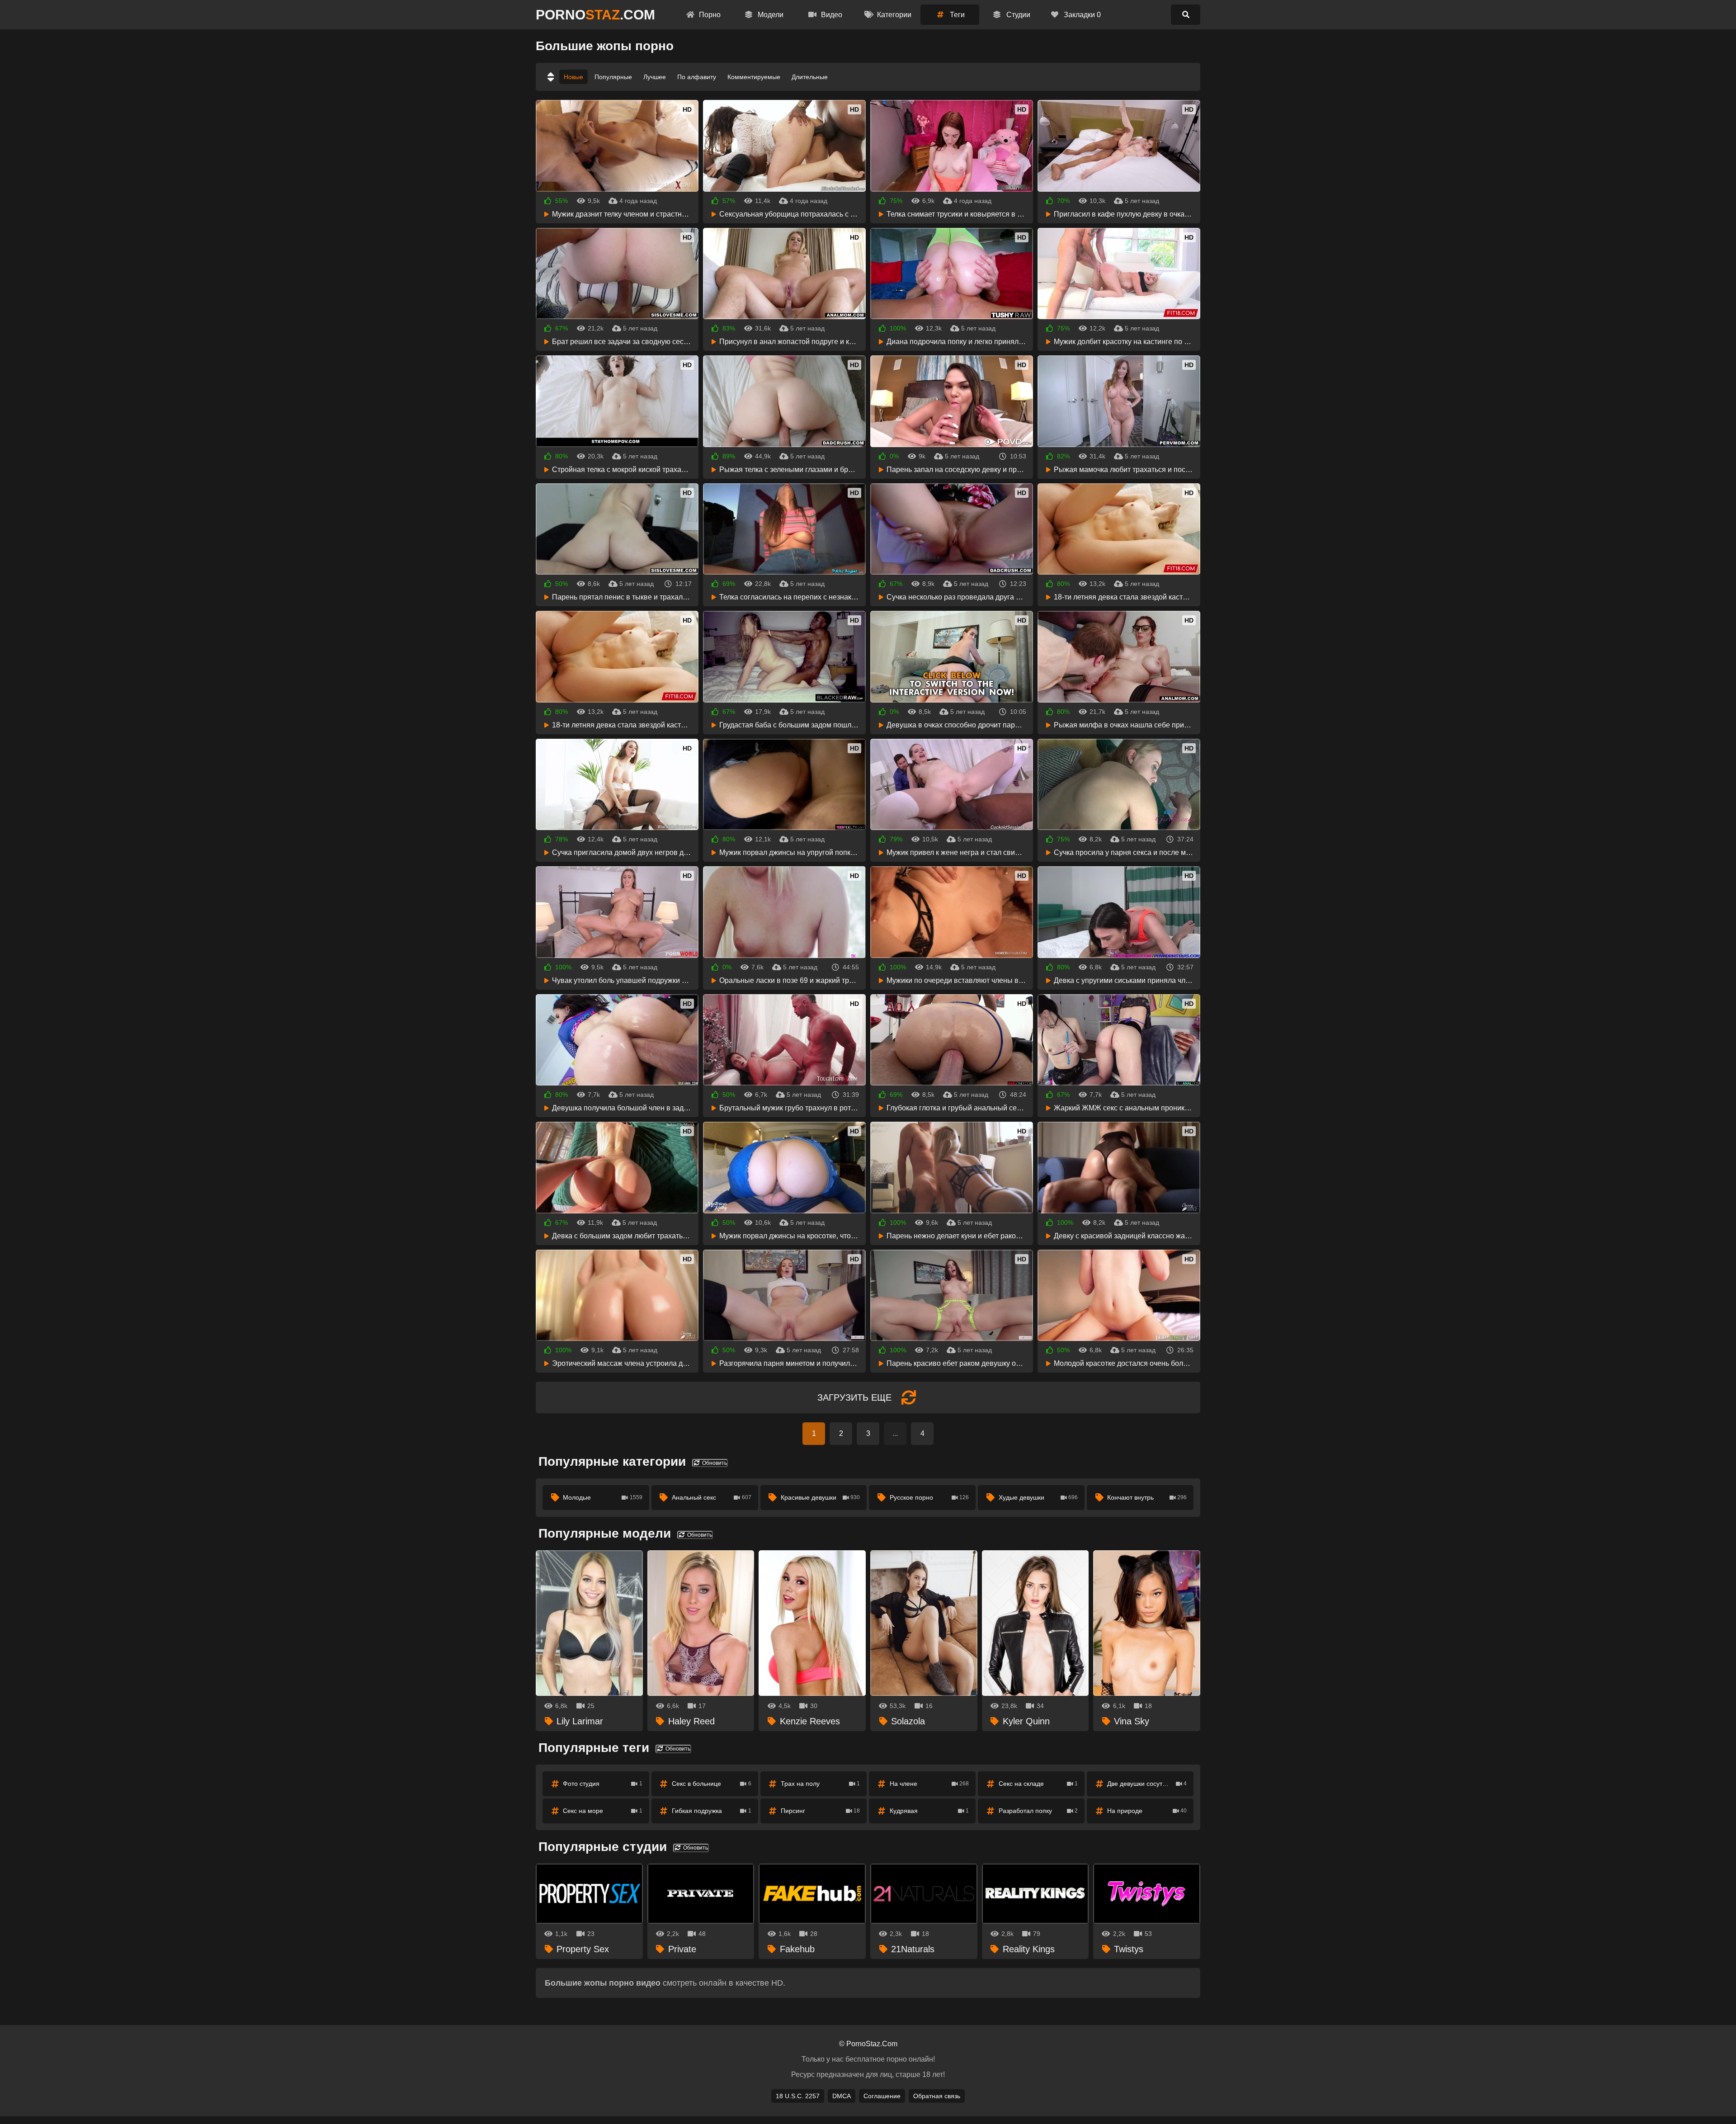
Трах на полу (821, 1784)
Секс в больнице (712, 1784)
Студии (1017, 15)
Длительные (810, 77)
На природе (1147, 1811)
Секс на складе (1038, 1784)
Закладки (1081, 15)
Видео (831, 15)
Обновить (714, 1463)
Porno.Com (595, 15)
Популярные (613, 77)
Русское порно (929, 1497)
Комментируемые (754, 77)
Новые (573, 77)
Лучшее (655, 77)
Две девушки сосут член (1147, 1784)
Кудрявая (929, 1811)
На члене (929, 1784)
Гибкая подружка (712, 1811)
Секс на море (603, 1811)
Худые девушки (1038, 1497)
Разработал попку (1038, 1811)
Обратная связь (937, 2096)
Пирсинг (821, 1811)
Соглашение (882, 2096)
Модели (770, 15)
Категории (893, 15)
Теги (956, 15)
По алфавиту (697, 77)
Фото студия (603, 1784)
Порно (709, 15)
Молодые (603, 1497)
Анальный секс (712, 1497)
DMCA (842, 2096)
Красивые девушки (821, 1497)
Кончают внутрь (1147, 1497)
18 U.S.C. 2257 (798, 2096)
